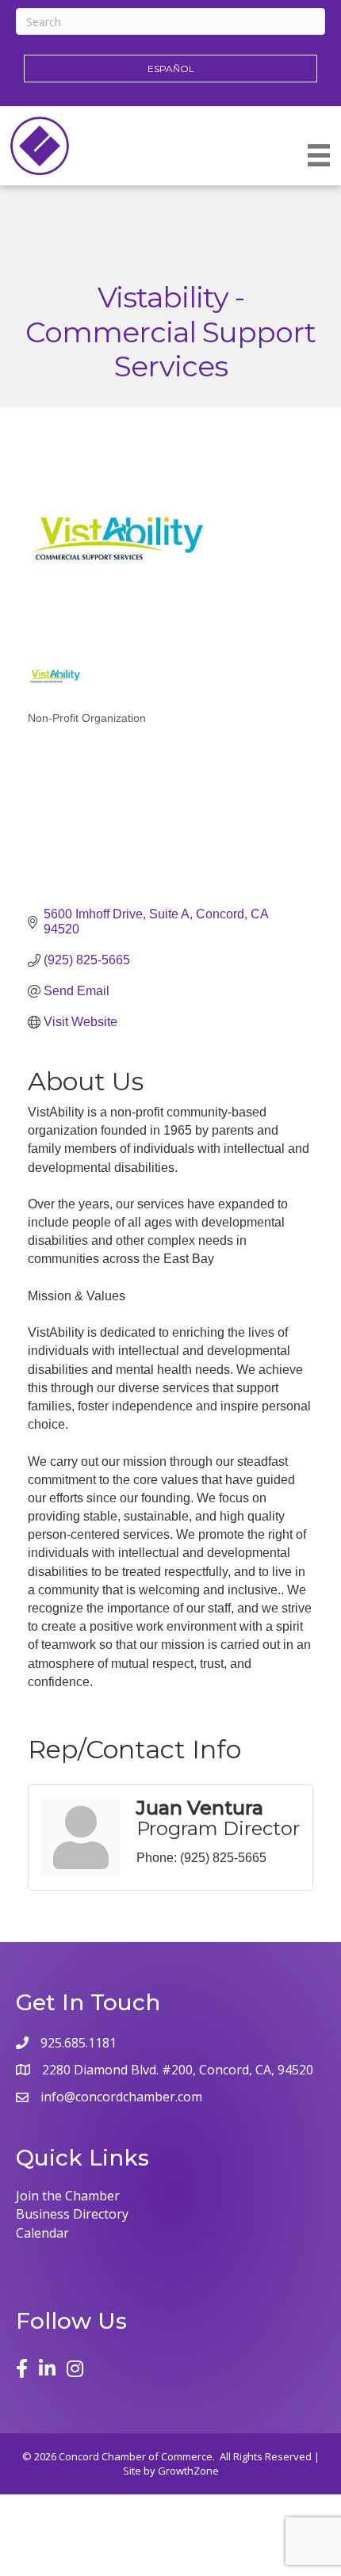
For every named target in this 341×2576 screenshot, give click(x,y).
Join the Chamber (68, 2196)
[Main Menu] (319, 155)
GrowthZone (188, 2471)
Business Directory (72, 2214)
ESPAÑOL (171, 69)
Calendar (42, 2233)
